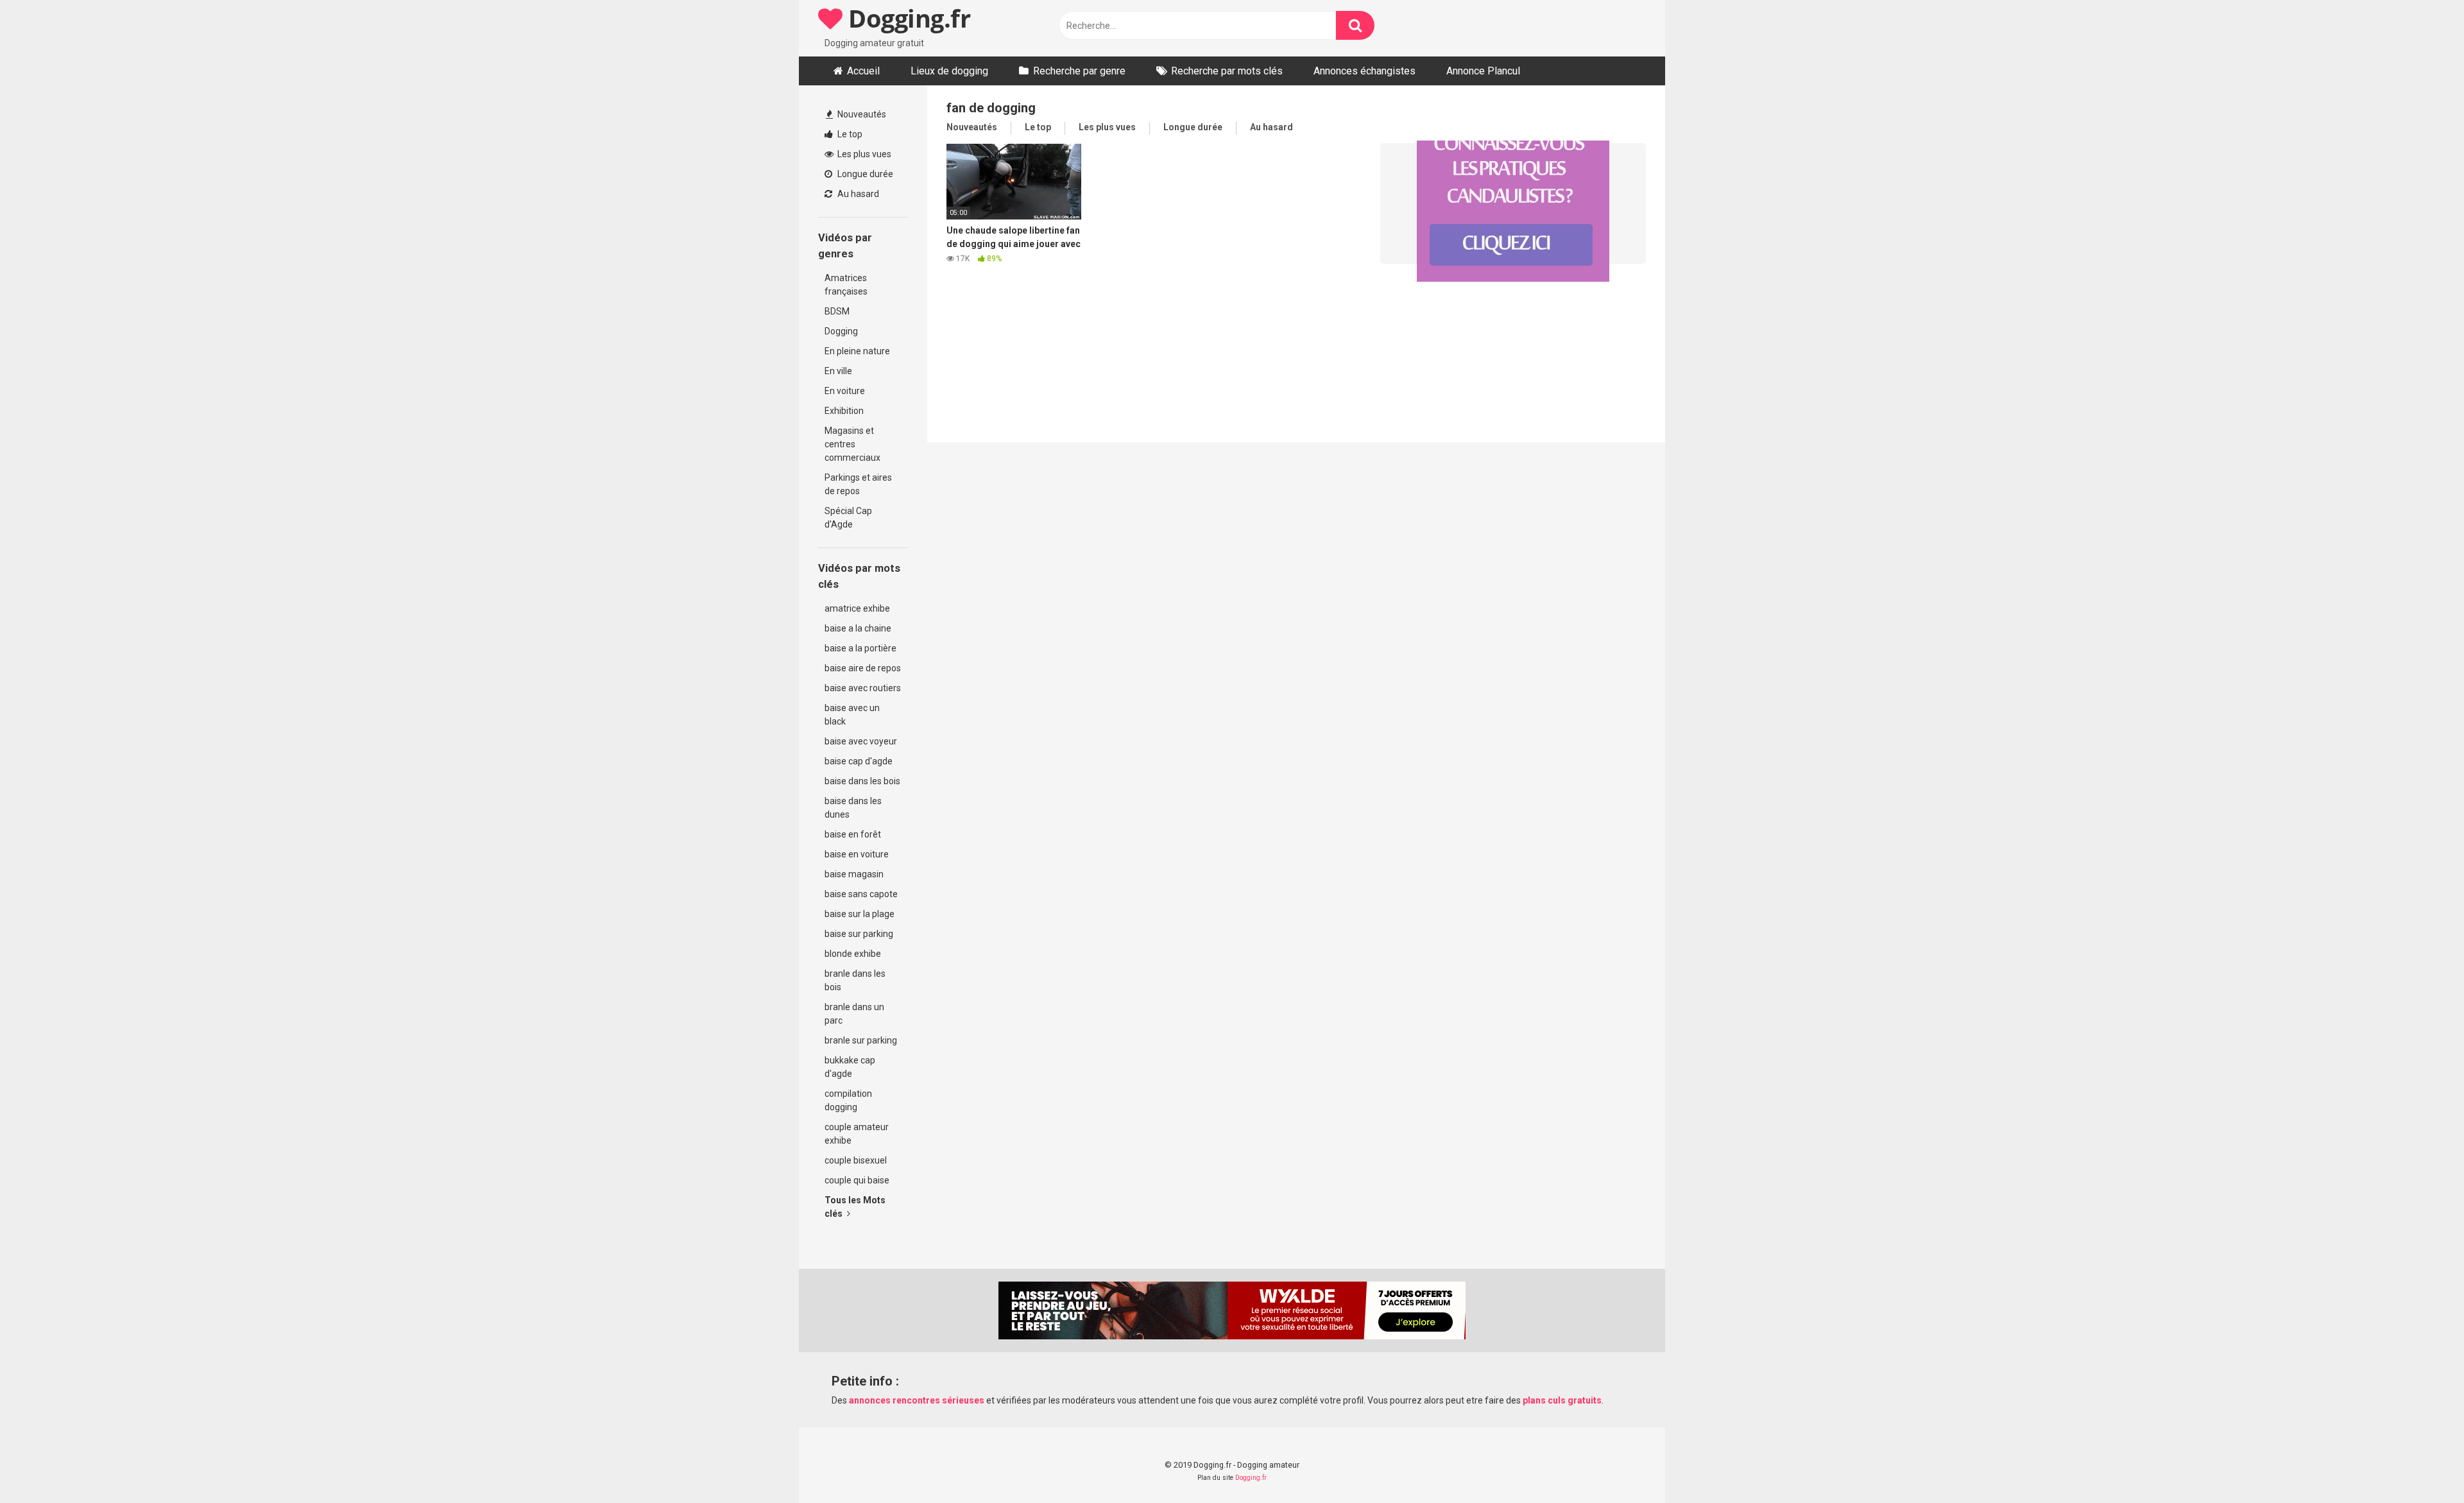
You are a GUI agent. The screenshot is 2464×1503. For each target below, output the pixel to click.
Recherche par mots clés (1227, 71)
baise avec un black (852, 715)
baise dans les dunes (853, 808)
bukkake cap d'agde (850, 1067)
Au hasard (857, 194)
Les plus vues (863, 154)
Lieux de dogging (949, 71)
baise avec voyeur (861, 741)
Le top (849, 134)
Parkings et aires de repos (858, 484)
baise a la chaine (858, 628)
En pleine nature (857, 351)
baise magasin (854, 874)
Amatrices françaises (846, 285)
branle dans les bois (855, 980)
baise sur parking (859, 934)
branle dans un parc (854, 1014)
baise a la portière (860, 648)
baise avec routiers (863, 688)
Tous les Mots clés (855, 1207)
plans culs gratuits (1562, 1400)
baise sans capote (861, 894)
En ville (838, 371)
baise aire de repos (863, 668)
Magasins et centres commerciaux (852, 444)
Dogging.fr (906, 18)
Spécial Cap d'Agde (848, 518)
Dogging (841, 331)
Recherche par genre (1079, 71)
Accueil (863, 71)
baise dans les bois (862, 781)
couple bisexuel (856, 1160)
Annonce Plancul (1483, 71)
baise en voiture (857, 854)
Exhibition (844, 411)
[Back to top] (2421, 1464)
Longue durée (864, 174)
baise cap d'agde (859, 761)
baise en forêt (853, 834)
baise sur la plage (860, 914)
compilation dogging (848, 1100)
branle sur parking (861, 1040)
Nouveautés (861, 114)
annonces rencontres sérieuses (917, 1400)
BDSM (837, 311)
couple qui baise (857, 1180)
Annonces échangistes (1365, 71)
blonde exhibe (853, 954)
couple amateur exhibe (857, 1134)
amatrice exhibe (857, 608)
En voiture (845, 391)
